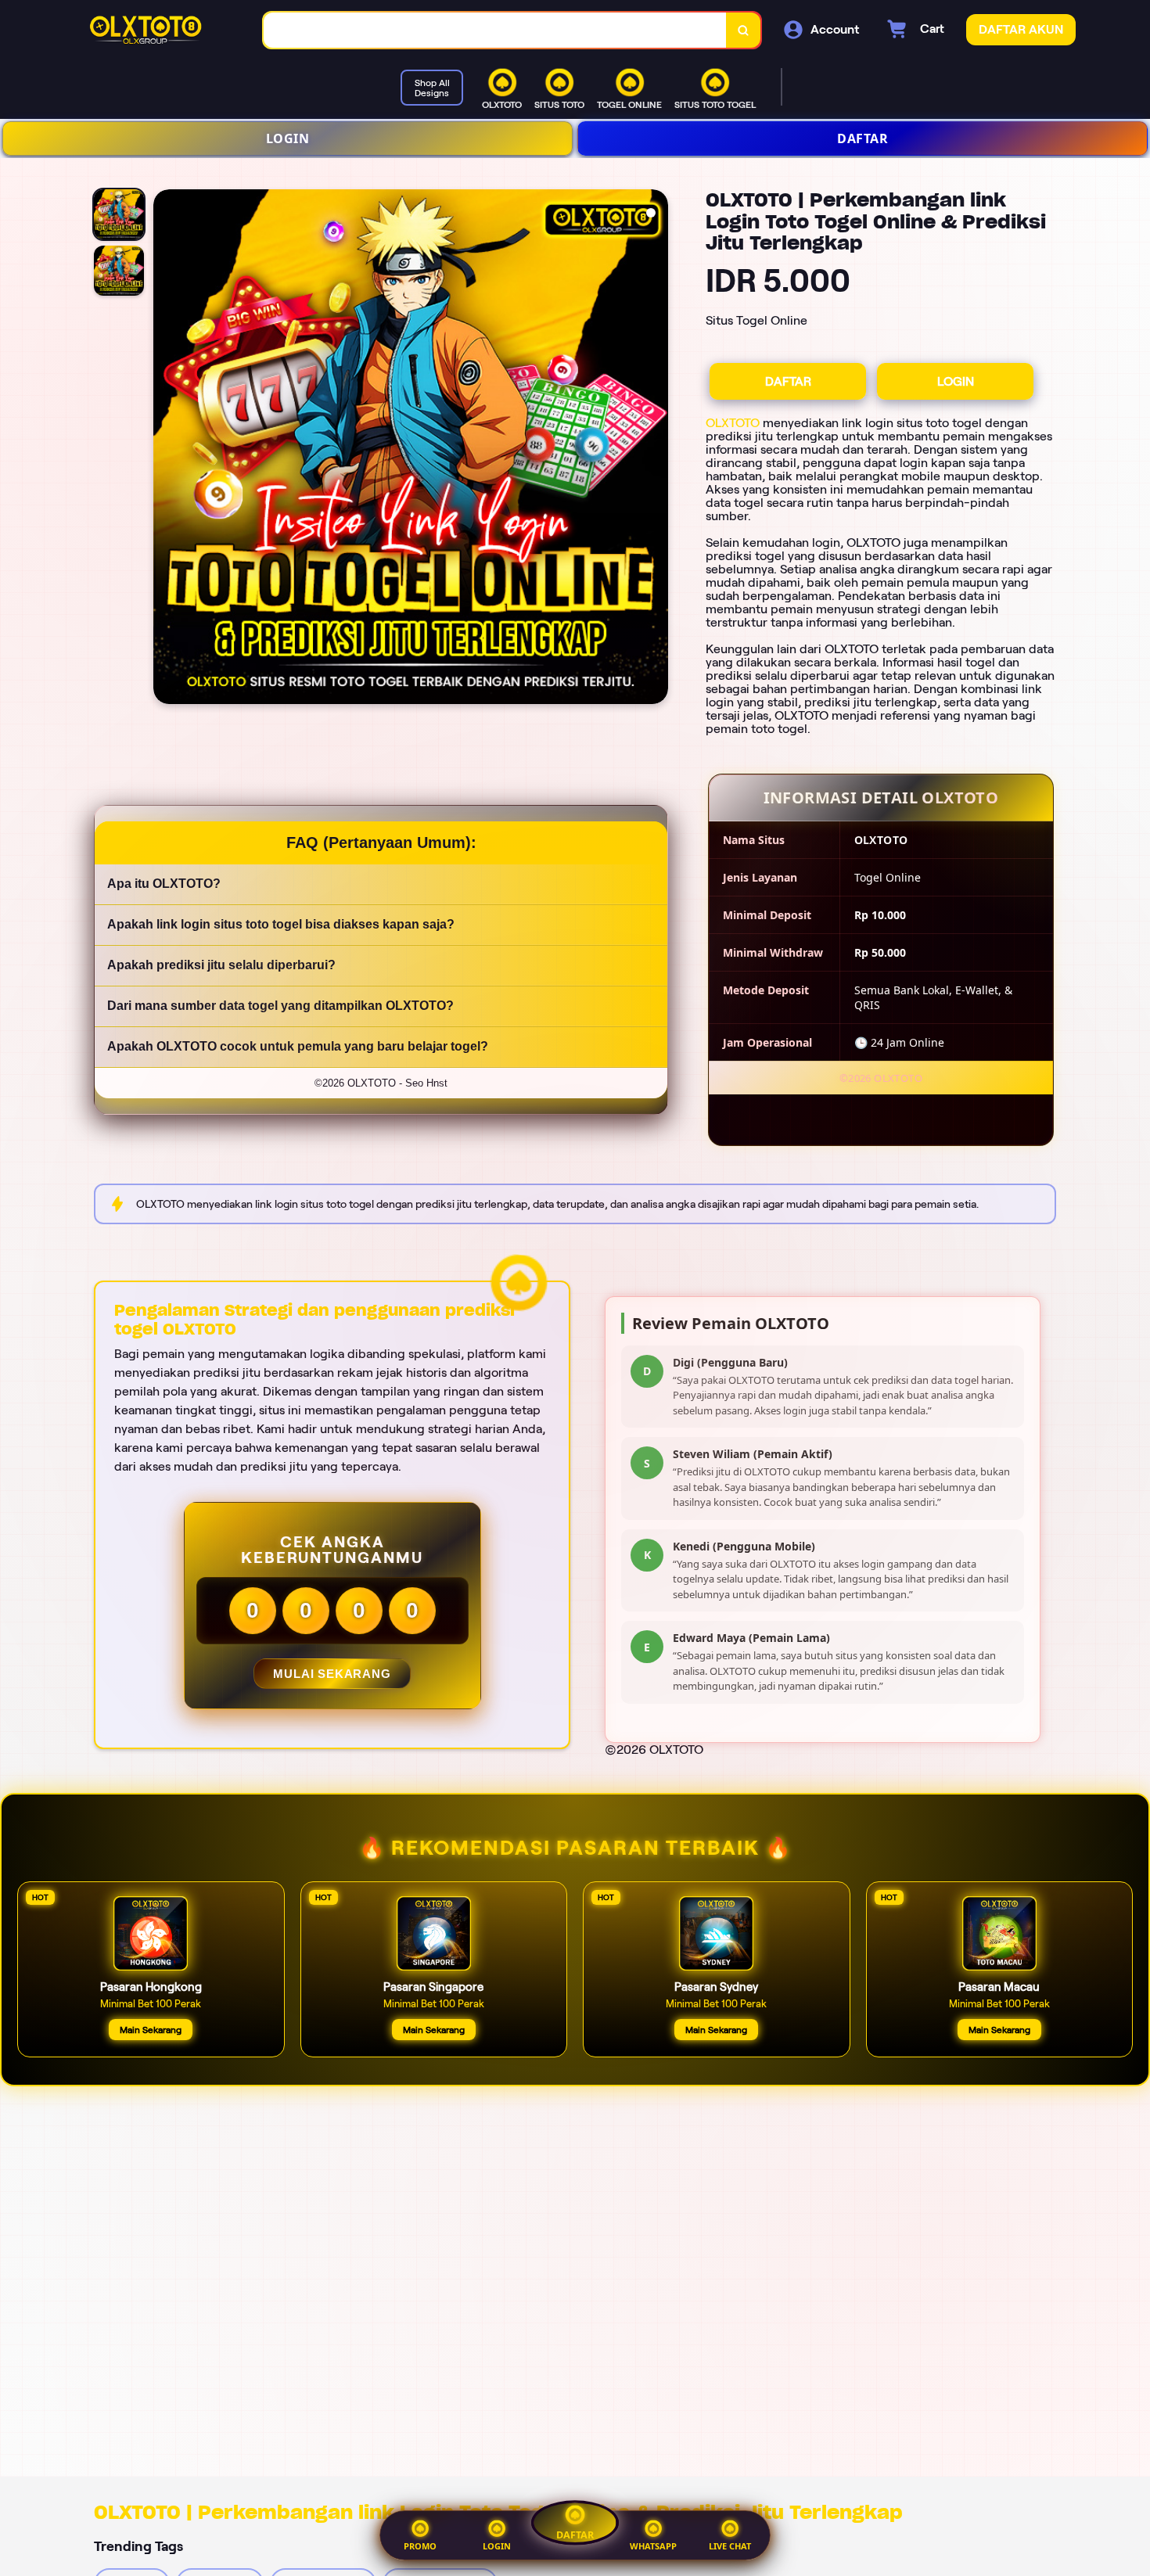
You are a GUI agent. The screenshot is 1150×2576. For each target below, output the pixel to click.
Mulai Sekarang (332, 1674)
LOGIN (288, 138)
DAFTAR (862, 138)
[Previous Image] (166, 449)
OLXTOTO (733, 423)
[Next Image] (656, 449)
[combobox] (495, 30)
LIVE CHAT (730, 2546)
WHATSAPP (653, 2546)
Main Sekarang (151, 2030)
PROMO (420, 2546)
